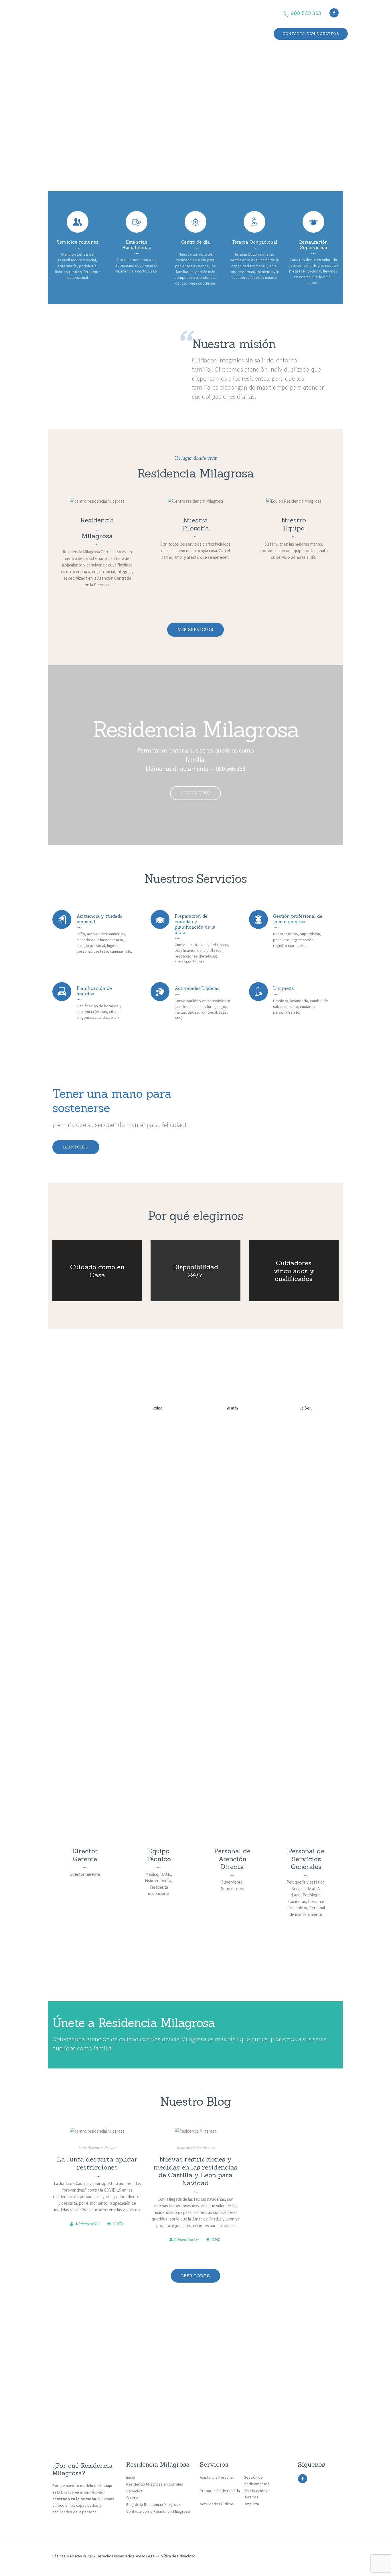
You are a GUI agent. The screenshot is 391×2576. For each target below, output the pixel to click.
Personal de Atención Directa (232, 1859)
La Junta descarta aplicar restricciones (97, 2163)
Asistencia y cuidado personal (99, 919)
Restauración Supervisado (313, 245)
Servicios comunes (78, 242)
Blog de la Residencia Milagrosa (153, 2504)
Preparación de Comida (220, 2491)
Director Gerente (85, 1855)
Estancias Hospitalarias (137, 245)
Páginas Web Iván (67, 2556)
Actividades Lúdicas (197, 988)
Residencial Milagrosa (97, 528)
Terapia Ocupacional (255, 242)
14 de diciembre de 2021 (195, 2148)
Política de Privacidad (177, 2556)
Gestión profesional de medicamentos (298, 919)
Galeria (132, 2498)
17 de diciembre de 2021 (97, 2148)
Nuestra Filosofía (195, 524)
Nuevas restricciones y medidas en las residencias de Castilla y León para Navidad (195, 2171)
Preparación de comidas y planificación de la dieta (195, 924)
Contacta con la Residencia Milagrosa (158, 2511)
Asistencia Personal (217, 2477)
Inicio (131, 2477)
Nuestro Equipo (294, 524)
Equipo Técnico (159, 1855)
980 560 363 (230, 769)
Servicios (76, 1147)
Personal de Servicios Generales (306, 1859)
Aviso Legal (145, 2556)
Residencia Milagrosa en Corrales (155, 2484)
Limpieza (284, 988)
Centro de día (195, 242)
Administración (87, 2224)
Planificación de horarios (94, 991)
